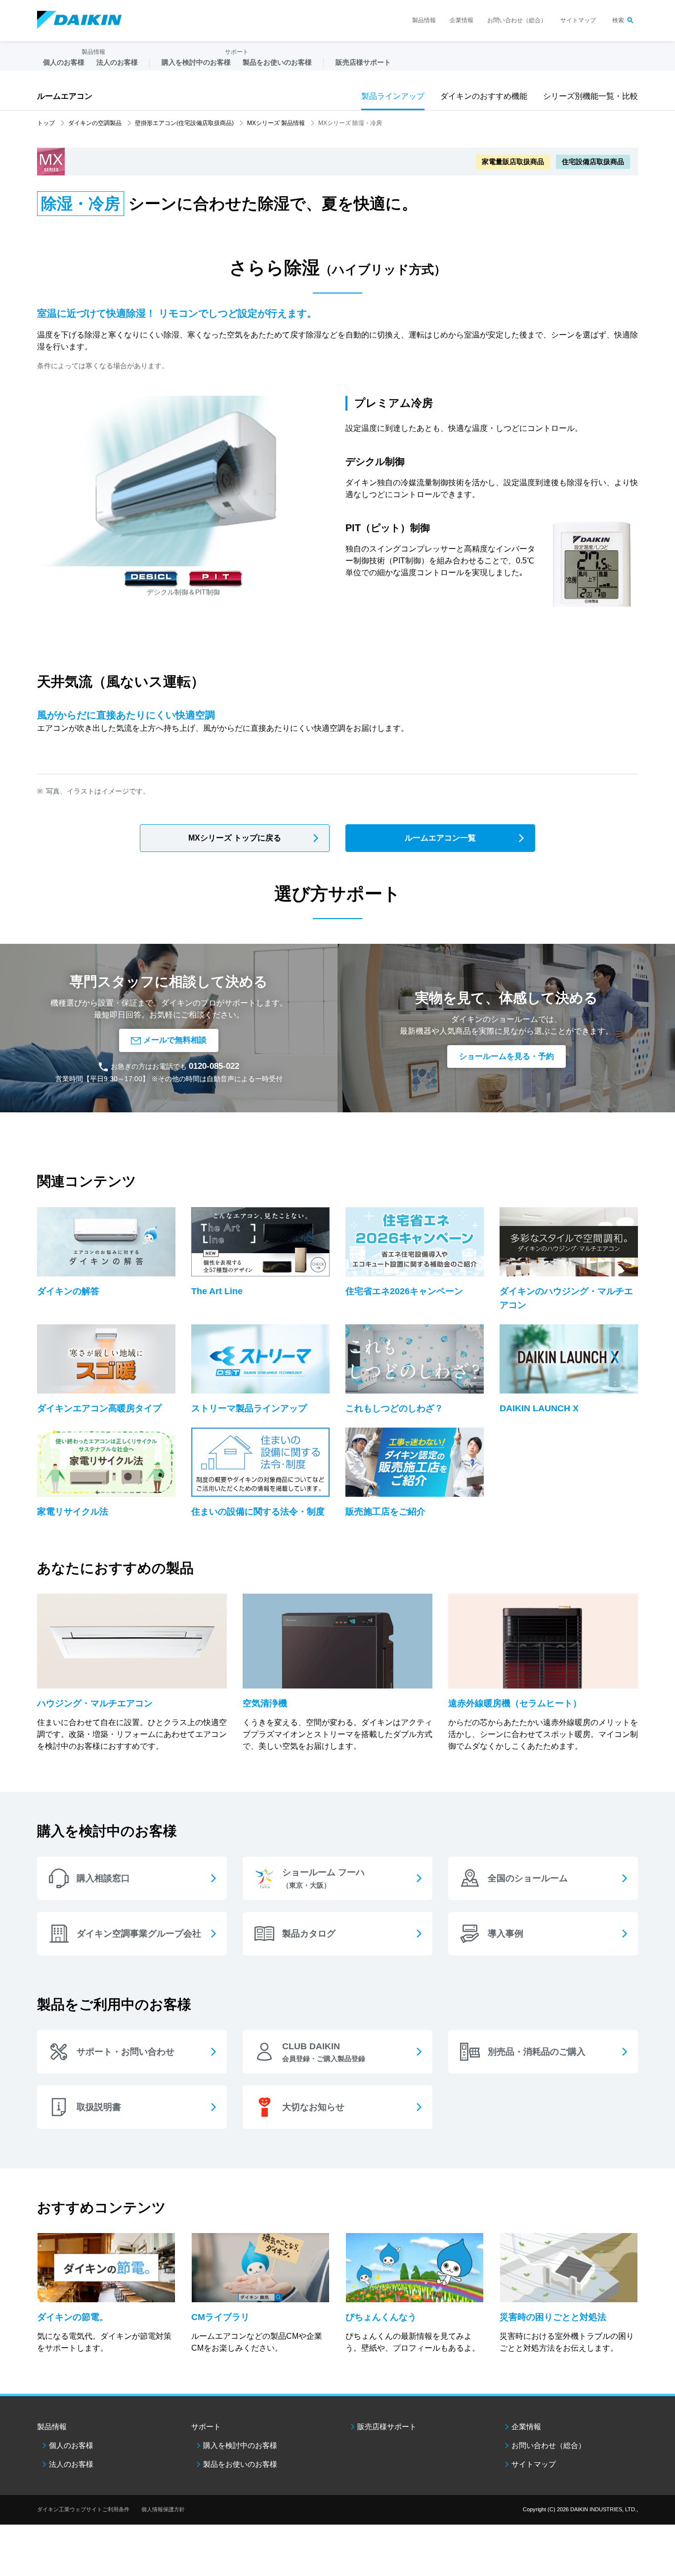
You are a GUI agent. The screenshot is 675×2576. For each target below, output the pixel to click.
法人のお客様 (71, 2464)
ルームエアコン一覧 (440, 838)
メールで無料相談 (175, 1040)
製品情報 (424, 20)
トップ (46, 123)
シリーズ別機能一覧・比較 (591, 96)
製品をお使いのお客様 (240, 2464)
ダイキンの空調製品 (95, 123)
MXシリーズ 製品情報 (276, 123)
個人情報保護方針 (163, 2509)
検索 (618, 20)
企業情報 (462, 20)
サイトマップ (578, 20)
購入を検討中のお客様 (240, 2445)
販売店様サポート (363, 62)
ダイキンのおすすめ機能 (484, 96)
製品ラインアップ (393, 96)
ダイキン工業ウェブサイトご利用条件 (83, 2509)
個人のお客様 (71, 2445)
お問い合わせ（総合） (517, 20)
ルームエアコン (65, 96)
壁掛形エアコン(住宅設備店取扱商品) (184, 123)
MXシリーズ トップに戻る (235, 838)
